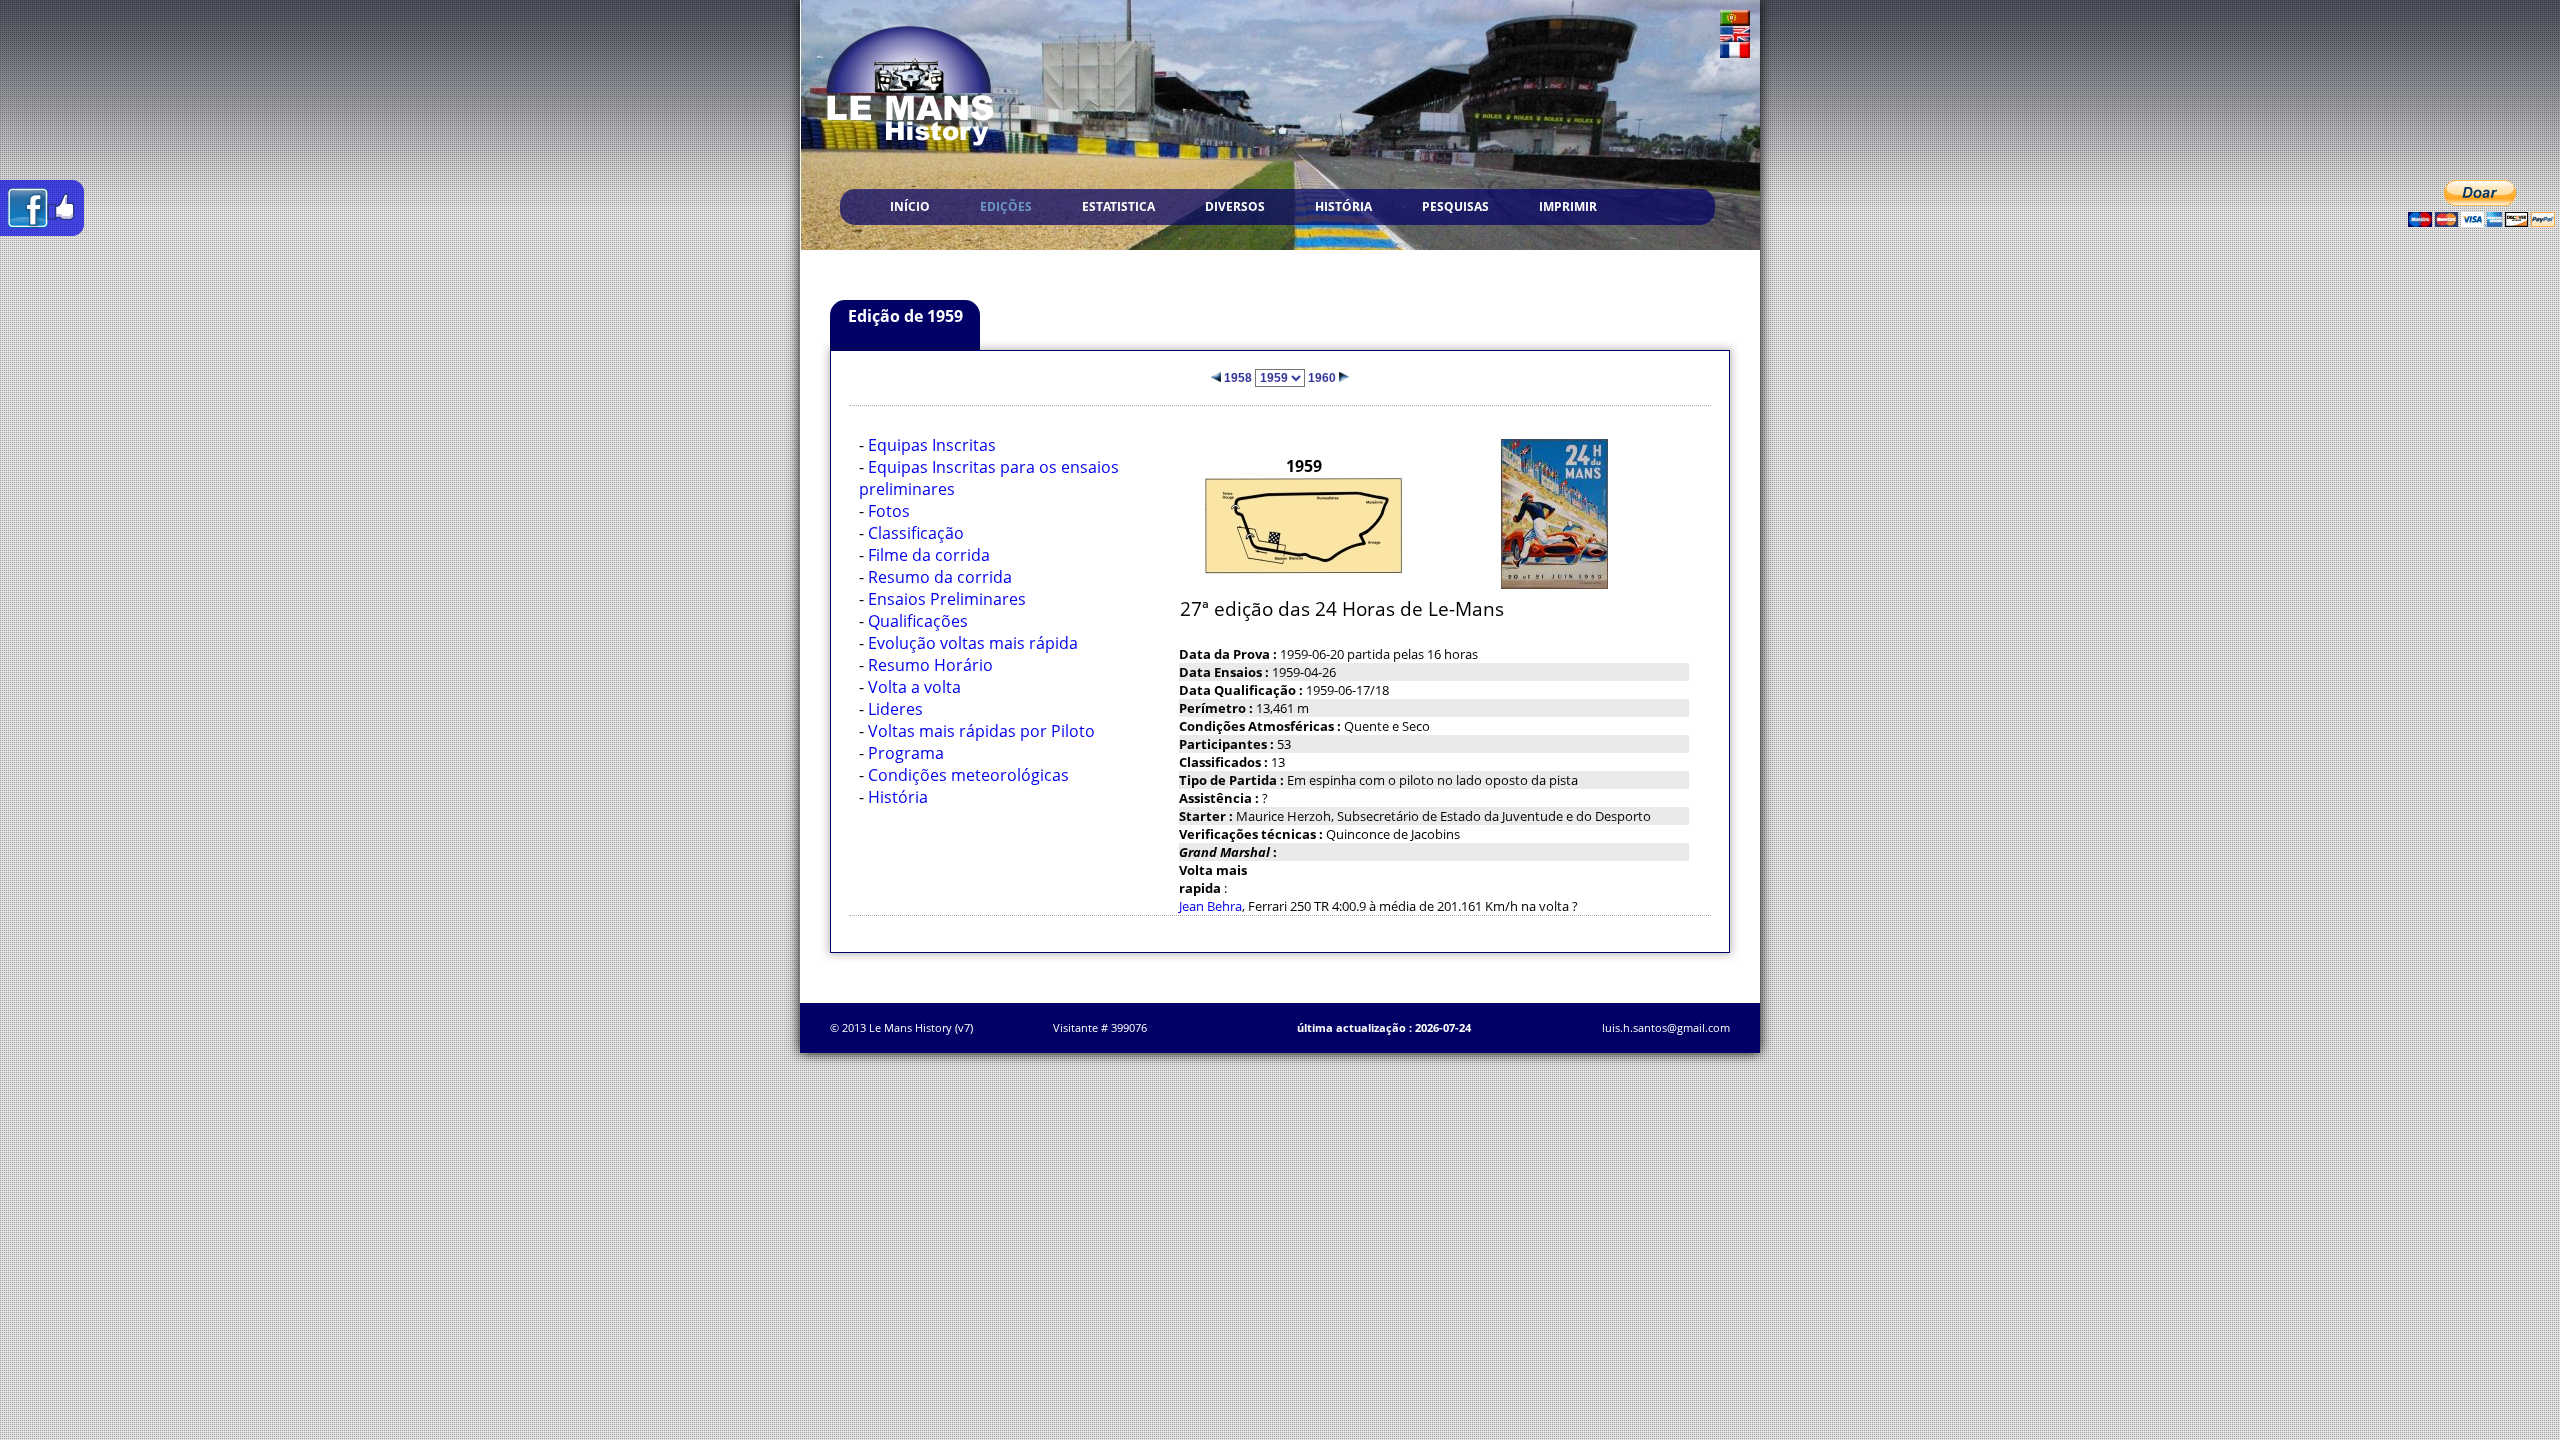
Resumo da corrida (940, 577)
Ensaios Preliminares (947, 599)
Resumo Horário (930, 665)
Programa (906, 753)
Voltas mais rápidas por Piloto (981, 731)
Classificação (916, 533)
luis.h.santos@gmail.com (1666, 1027)
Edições (1006, 206)
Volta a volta (914, 687)
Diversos (1235, 206)
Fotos (889, 511)
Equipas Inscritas (932, 445)
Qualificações (918, 621)
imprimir (1568, 206)
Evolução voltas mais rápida (973, 643)
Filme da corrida (929, 555)
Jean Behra (1210, 906)
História (1343, 206)
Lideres (895, 709)
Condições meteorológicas (968, 775)
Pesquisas (1455, 206)
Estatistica (1118, 206)
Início (910, 206)
